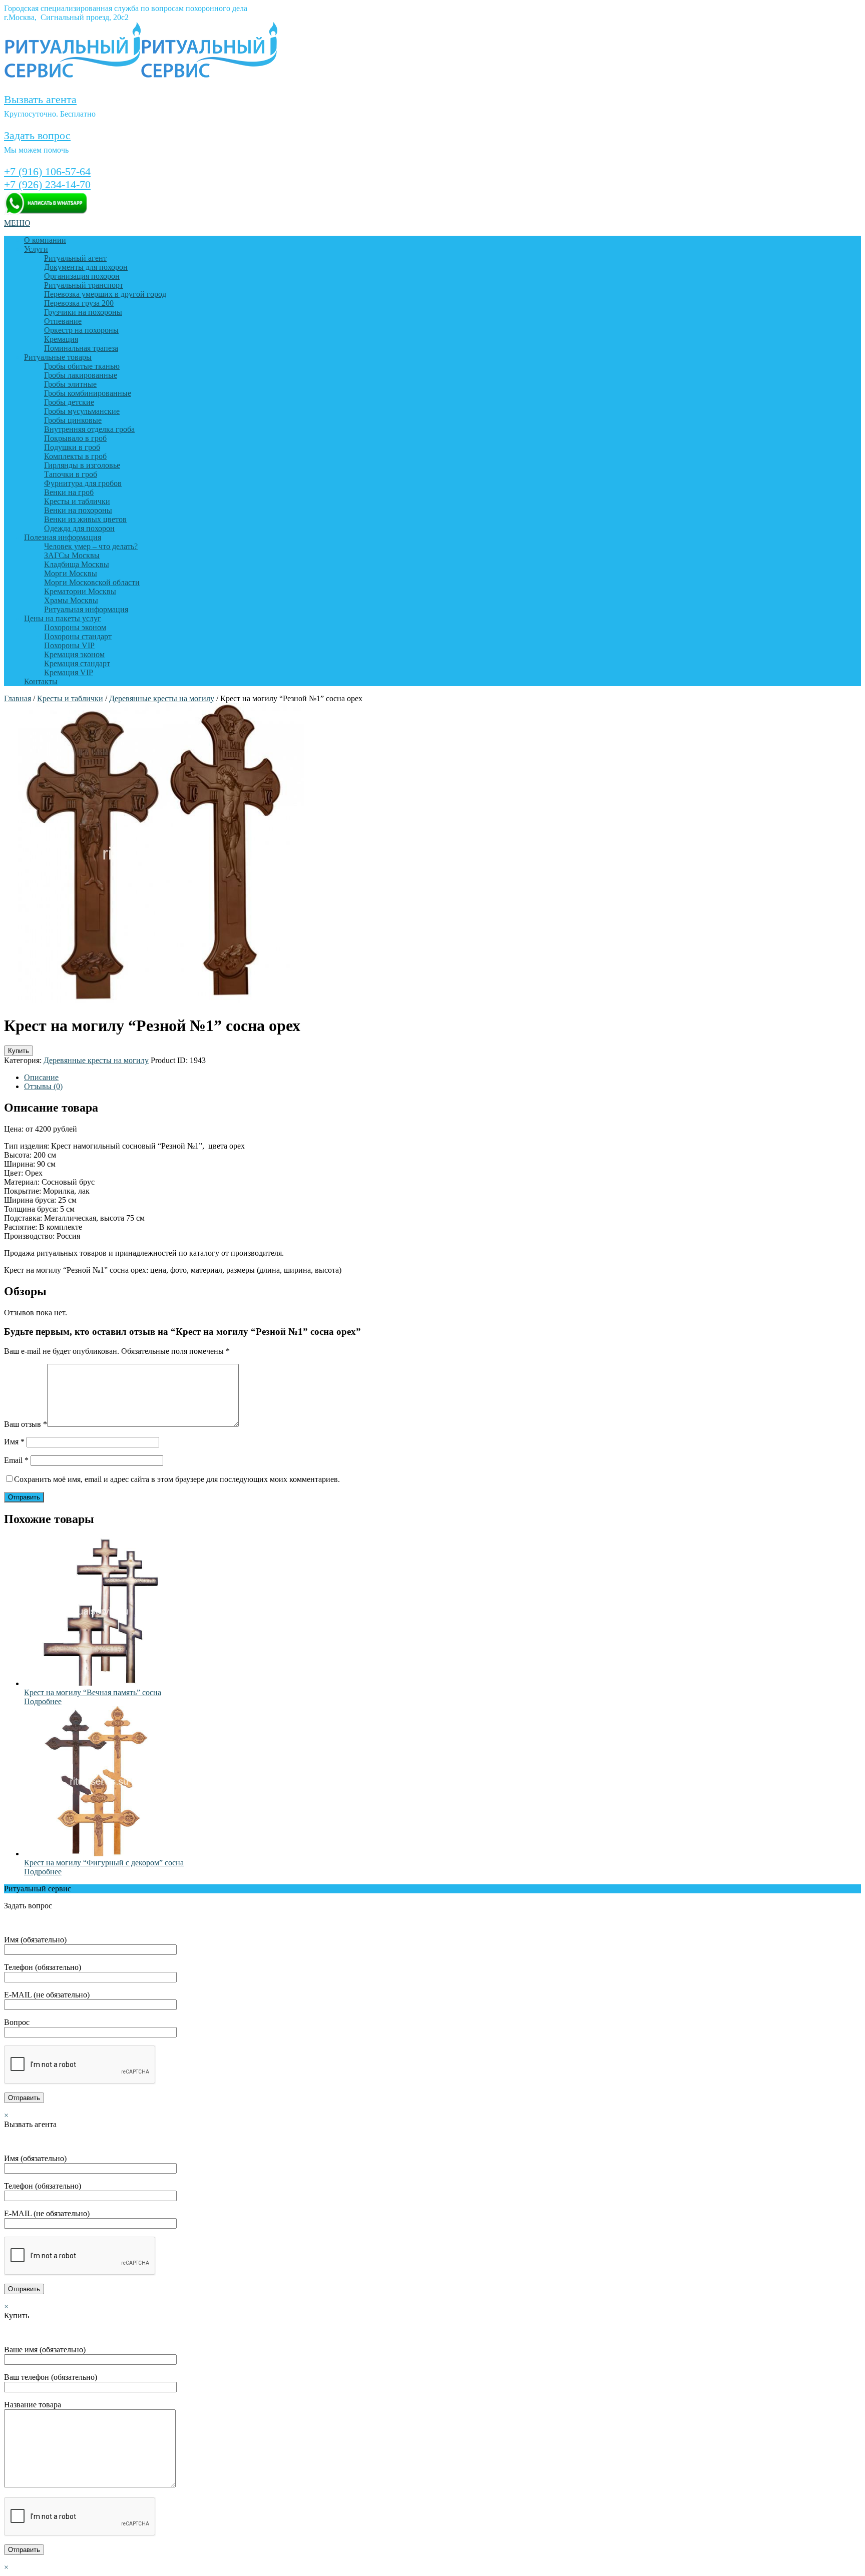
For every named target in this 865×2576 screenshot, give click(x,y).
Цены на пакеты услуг (63, 618)
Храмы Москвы (71, 600)
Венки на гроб (69, 492)
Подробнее (43, 1701)
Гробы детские (69, 402)
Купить (19, 1051)
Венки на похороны (78, 510)
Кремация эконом (74, 654)
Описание (41, 1077)
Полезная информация (63, 537)
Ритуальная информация (86, 609)
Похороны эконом (75, 627)
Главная (18, 698)
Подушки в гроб (72, 447)
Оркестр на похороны (81, 330)
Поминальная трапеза (81, 348)
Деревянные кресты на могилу (162, 698)
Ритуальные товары (58, 357)
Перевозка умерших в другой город (105, 294)
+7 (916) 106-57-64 (47, 171)
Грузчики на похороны (83, 312)
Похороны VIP (69, 645)
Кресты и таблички (77, 501)
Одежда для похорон (79, 528)
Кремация (61, 339)
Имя (14, 1442)
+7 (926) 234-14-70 (47, 184)
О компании (45, 240)
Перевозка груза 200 (79, 303)
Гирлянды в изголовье (82, 465)
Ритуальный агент (75, 258)
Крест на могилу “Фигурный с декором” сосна (104, 1863)
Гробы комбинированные (88, 393)
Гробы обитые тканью (82, 366)
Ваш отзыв (26, 1424)
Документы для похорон (86, 267)
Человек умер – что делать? (91, 546)
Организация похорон (82, 276)
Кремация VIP (69, 672)
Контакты (41, 681)
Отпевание (63, 321)
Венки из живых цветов (85, 519)
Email (16, 1460)
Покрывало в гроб (75, 438)
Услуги (36, 249)
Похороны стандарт (78, 636)
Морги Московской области (92, 582)
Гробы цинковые (73, 420)
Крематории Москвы (80, 591)
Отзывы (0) (43, 1086)
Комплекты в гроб (75, 456)
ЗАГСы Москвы (72, 555)
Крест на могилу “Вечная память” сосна (93, 1692)
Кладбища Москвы (77, 564)
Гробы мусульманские (82, 411)
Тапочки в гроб (71, 474)
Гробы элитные (70, 384)
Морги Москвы (71, 573)
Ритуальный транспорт (84, 285)
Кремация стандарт (77, 663)
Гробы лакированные (81, 375)
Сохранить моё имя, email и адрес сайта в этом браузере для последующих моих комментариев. (177, 1479)
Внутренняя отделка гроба (89, 429)
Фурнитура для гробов (83, 483)
